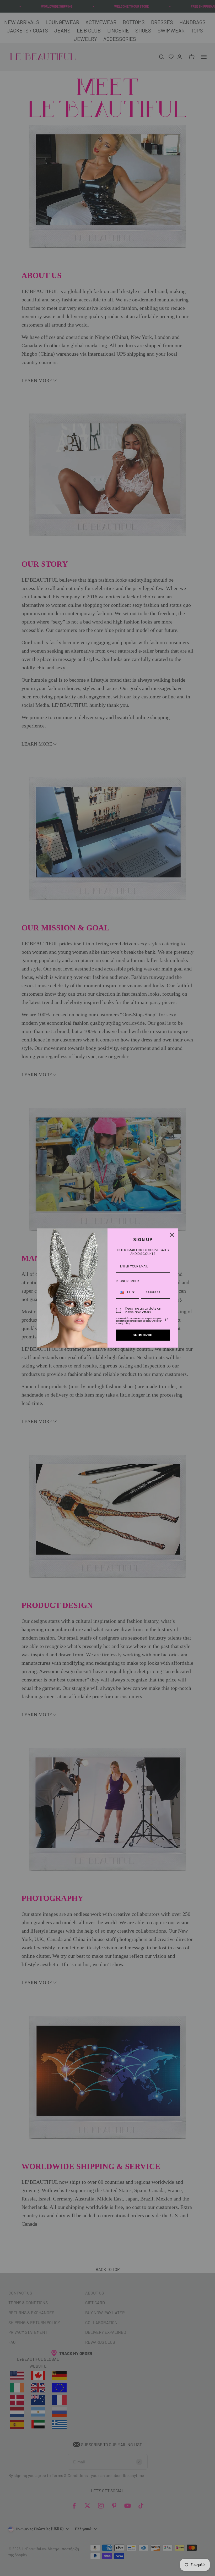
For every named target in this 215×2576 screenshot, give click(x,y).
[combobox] (127, 1292)
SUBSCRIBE (143, 1335)
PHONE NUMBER (127, 1281)
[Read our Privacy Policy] (167, 1320)
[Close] (172, 1235)
